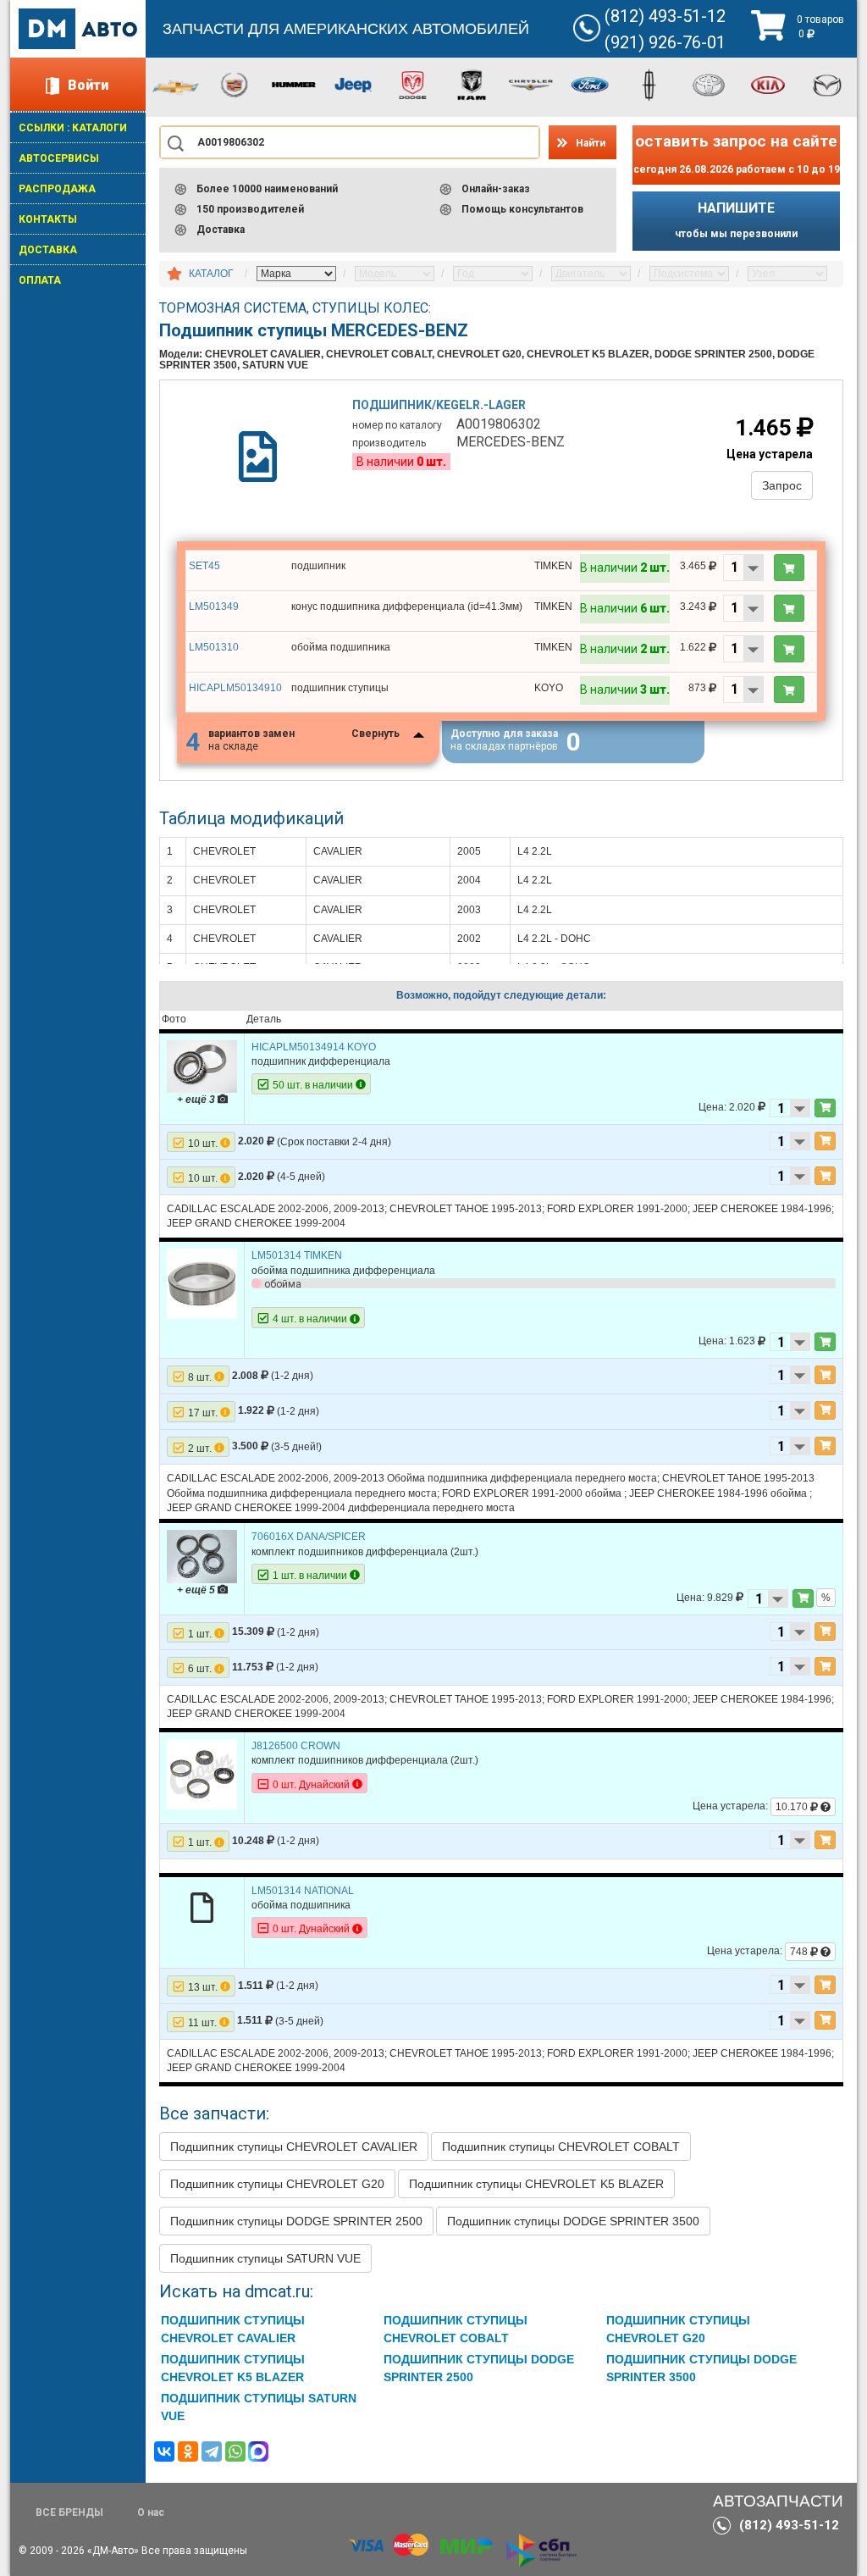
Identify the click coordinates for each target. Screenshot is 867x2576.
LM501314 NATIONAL (303, 1891)
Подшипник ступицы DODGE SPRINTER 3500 (573, 2221)
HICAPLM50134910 (235, 688)
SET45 (204, 566)
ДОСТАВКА (48, 250)
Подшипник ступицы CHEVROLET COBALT (561, 2147)
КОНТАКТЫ (48, 219)
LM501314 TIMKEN (297, 1255)
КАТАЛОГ (211, 274)
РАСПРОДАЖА (57, 189)
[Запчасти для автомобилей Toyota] (709, 84)
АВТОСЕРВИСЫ (59, 158)
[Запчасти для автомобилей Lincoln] (649, 84)
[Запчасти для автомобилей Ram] (472, 84)
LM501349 (214, 607)
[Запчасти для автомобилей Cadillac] (235, 84)
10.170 (793, 1807)
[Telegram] (212, 2451)
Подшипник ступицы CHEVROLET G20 (277, 2184)
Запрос (782, 485)
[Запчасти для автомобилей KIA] (768, 84)
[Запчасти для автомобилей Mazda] (827, 84)
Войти (88, 85)
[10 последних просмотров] (174, 274)
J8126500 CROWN (296, 1746)
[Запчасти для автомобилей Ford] (590, 84)
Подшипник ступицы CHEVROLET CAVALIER (294, 2147)
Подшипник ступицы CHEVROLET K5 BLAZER (536, 2184)
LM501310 (214, 647)
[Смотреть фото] (202, 1066)
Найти (591, 143)
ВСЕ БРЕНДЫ (69, 2512)
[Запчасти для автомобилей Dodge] (412, 84)
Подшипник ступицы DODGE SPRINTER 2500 (296, 2221)
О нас (151, 2512)
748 (800, 1952)
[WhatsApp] (235, 2451)
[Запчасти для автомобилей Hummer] (294, 84)
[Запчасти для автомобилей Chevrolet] (175, 86)
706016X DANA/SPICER (309, 1537)
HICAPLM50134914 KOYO (314, 1047)
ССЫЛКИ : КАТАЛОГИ (73, 128)
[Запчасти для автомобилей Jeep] (353, 84)
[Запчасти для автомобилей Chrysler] (531, 84)
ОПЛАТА (40, 280)
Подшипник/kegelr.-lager (439, 405)
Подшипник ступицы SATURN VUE (265, 2258)
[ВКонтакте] (164, 2451)
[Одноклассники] (188, 2451)
